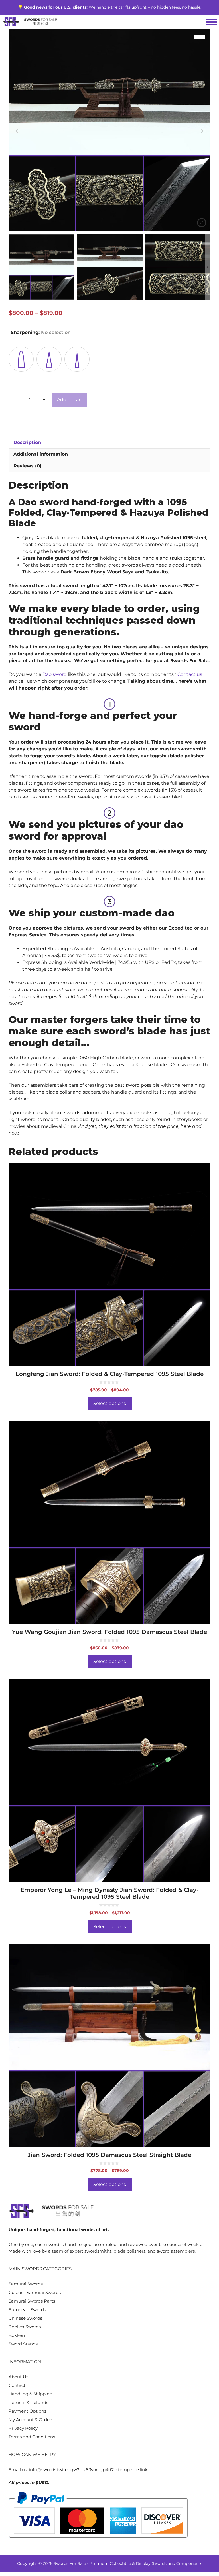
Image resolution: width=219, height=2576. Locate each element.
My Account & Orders (31, 2420)
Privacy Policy (23, 2428)
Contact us (190, 674)
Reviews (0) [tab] (28, 466)
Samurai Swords (26, 2284)
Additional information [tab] (41, 454)
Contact (17, 2385)
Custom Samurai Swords (35, 2292)
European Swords (27, 2310)
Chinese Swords (25, 2318)
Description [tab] (27, 442)
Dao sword (55, 674)
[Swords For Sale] (30, 22)
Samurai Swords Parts (32, 2301)
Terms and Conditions (32, 2437)
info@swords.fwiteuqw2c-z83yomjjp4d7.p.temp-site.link (88, 2470)
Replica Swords (25, 2327)
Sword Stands (23, 2344)
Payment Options (27, 2411)
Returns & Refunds (28, 2402)
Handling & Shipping (31, 2394)
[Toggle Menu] (212, 22)
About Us (18, 2377)
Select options (110, 1403)
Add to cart (70, 400)
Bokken (17, 2335)
